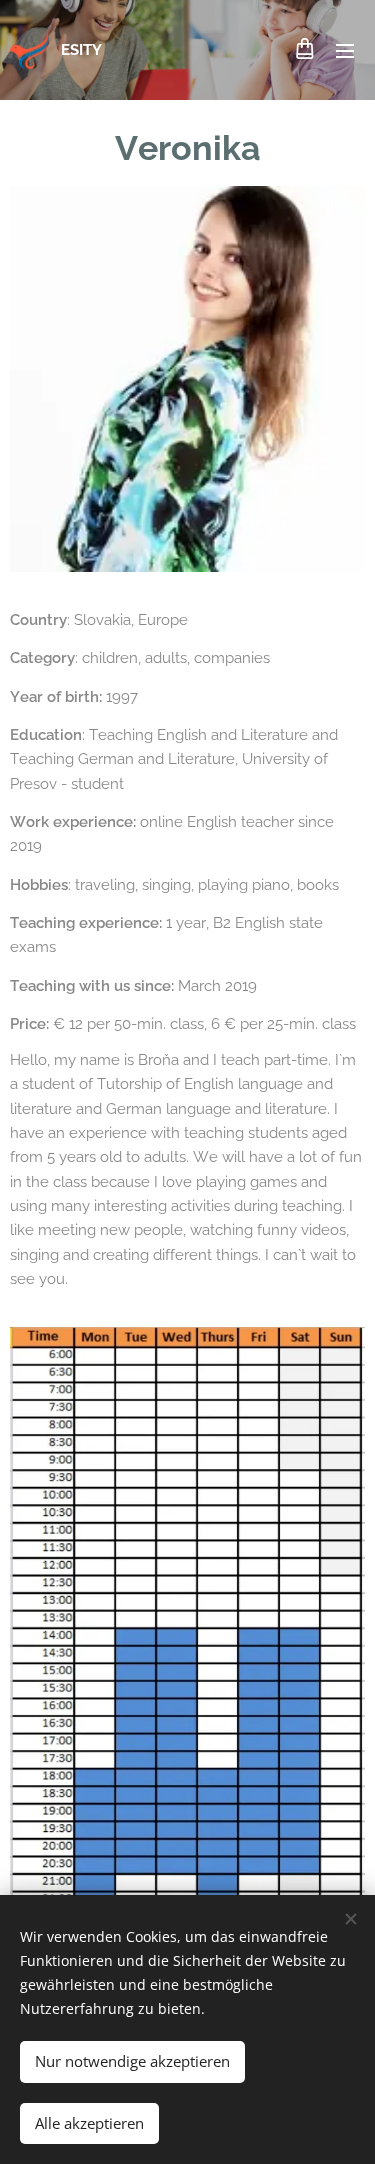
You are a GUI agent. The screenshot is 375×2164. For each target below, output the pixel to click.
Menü (345, 50)
